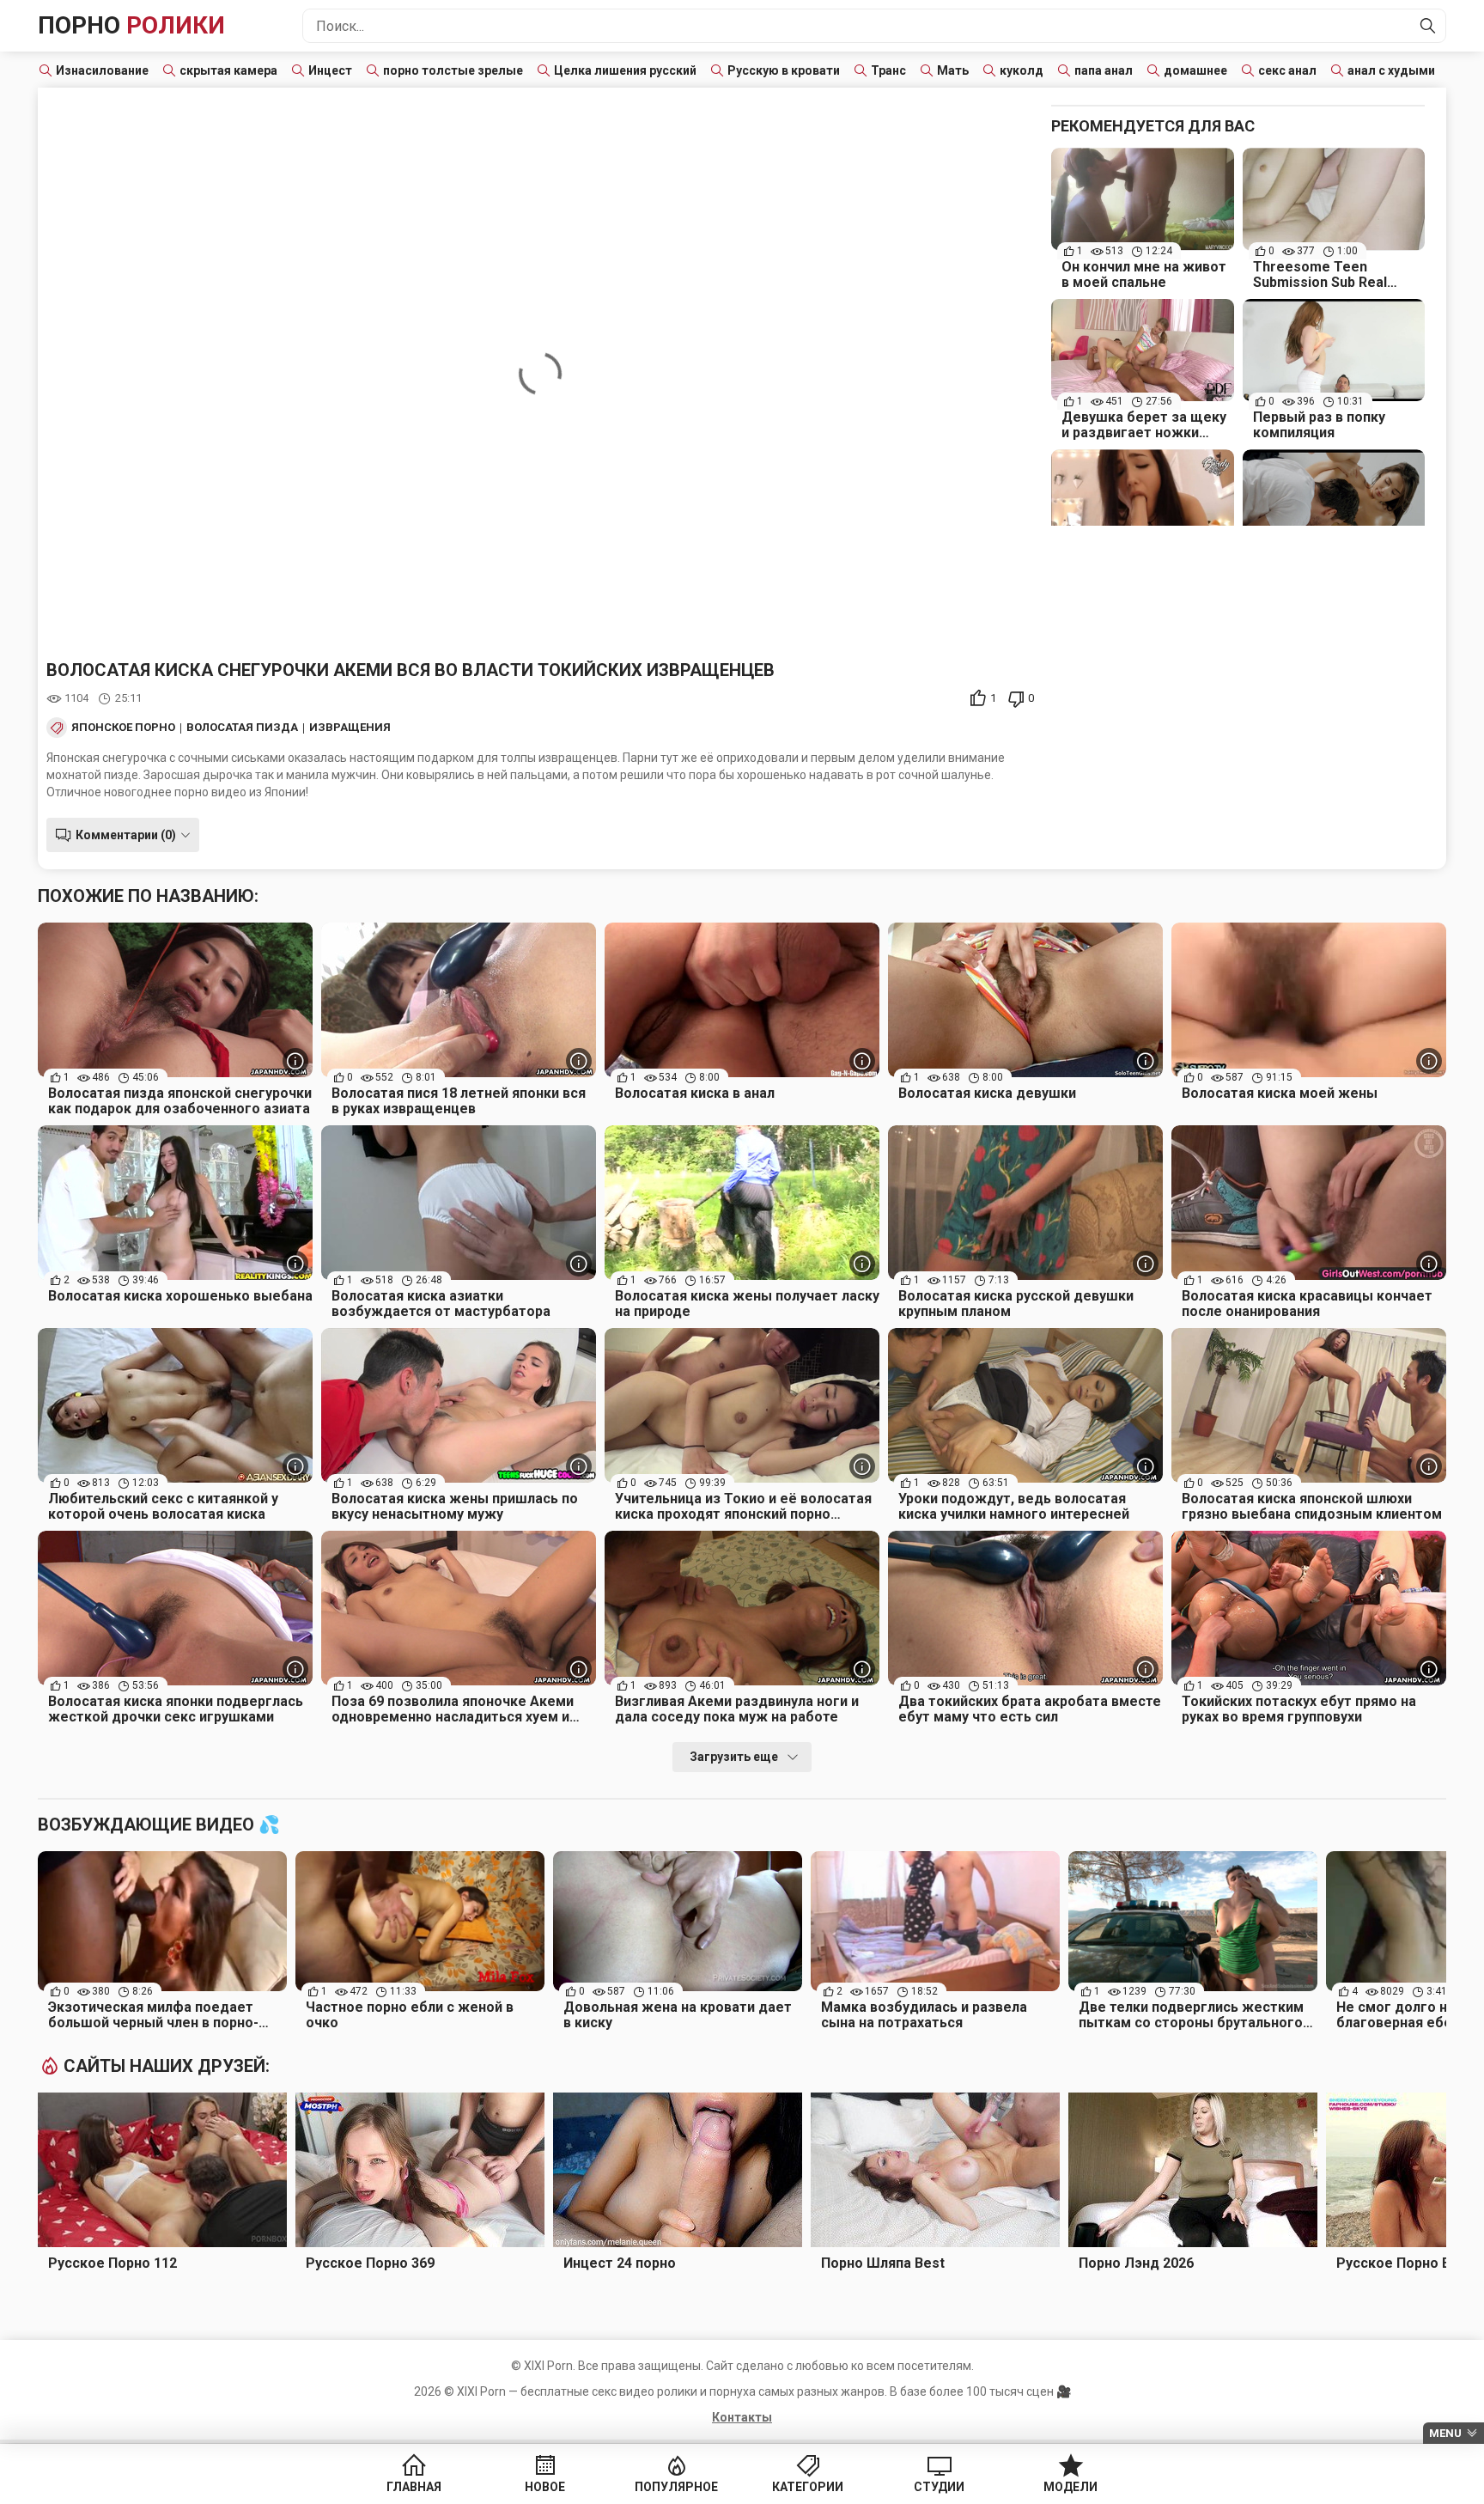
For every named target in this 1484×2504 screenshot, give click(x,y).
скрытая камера (228, 70)
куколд (1022, 70)
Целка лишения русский (625, 70)
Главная (414, 2487)
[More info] (295, 1061)
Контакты (742, 2417)
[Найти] (1428, 26)
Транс (888, 70)
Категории (808, 2487)
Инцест (330, 70)
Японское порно (123, 728)
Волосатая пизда (242, 728)
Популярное (676, 2487)
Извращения (350, 728)
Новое (545, 2487)
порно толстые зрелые (453, 70)
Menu (1445, 2433)
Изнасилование (102, 70)
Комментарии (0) (126, 835)
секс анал (1287, 70)
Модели (1070, 2487)
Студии (939, 2487)
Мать (953, 70)
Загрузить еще (734, 1757)
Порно (131, 25)
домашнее (1195, 70)
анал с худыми (1391, 70)
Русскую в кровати (784, 70)
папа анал (1104, 70)
